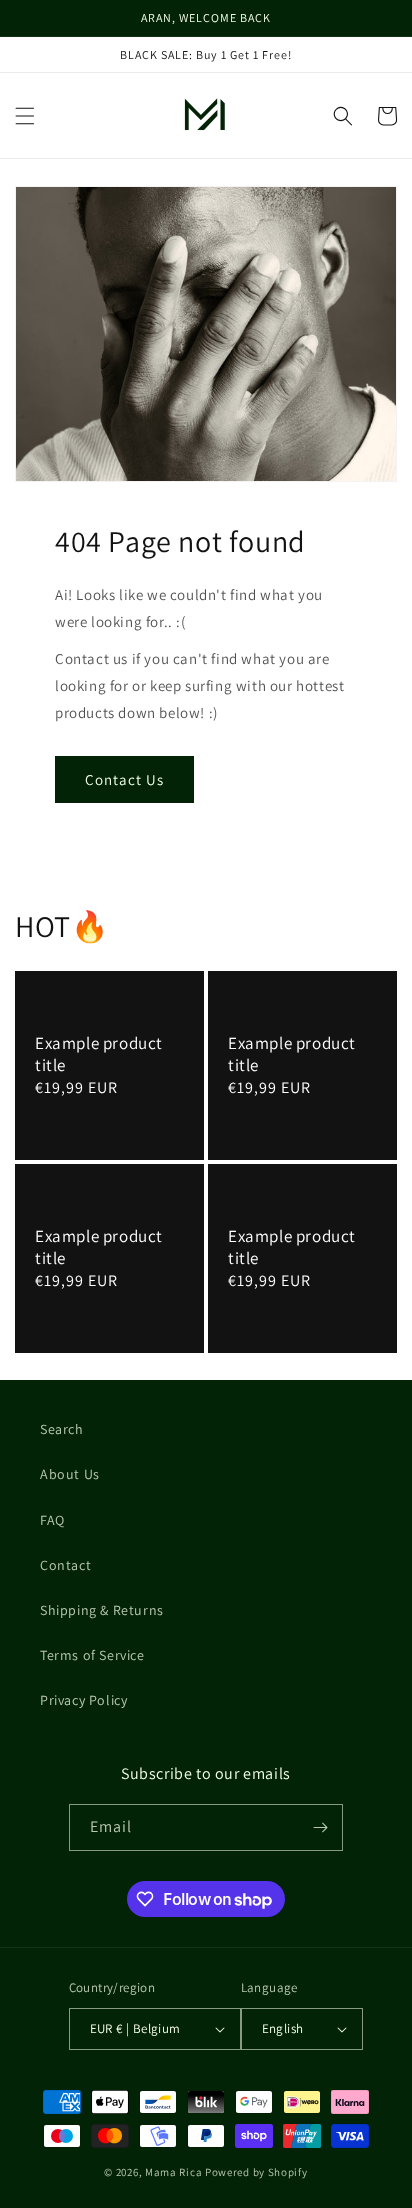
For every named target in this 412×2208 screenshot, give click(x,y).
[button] (25, 116)
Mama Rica (173, 2172)
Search (62, 1429)
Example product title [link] (99, 1054)
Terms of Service (92, 1655)
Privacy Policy (83, 1700)
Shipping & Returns (102, 1610)
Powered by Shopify (256, 2172)
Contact (65, 1565)
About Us (70, 1474)
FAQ (52, 1520)
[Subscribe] (320, 1827)
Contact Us (124, 779)
